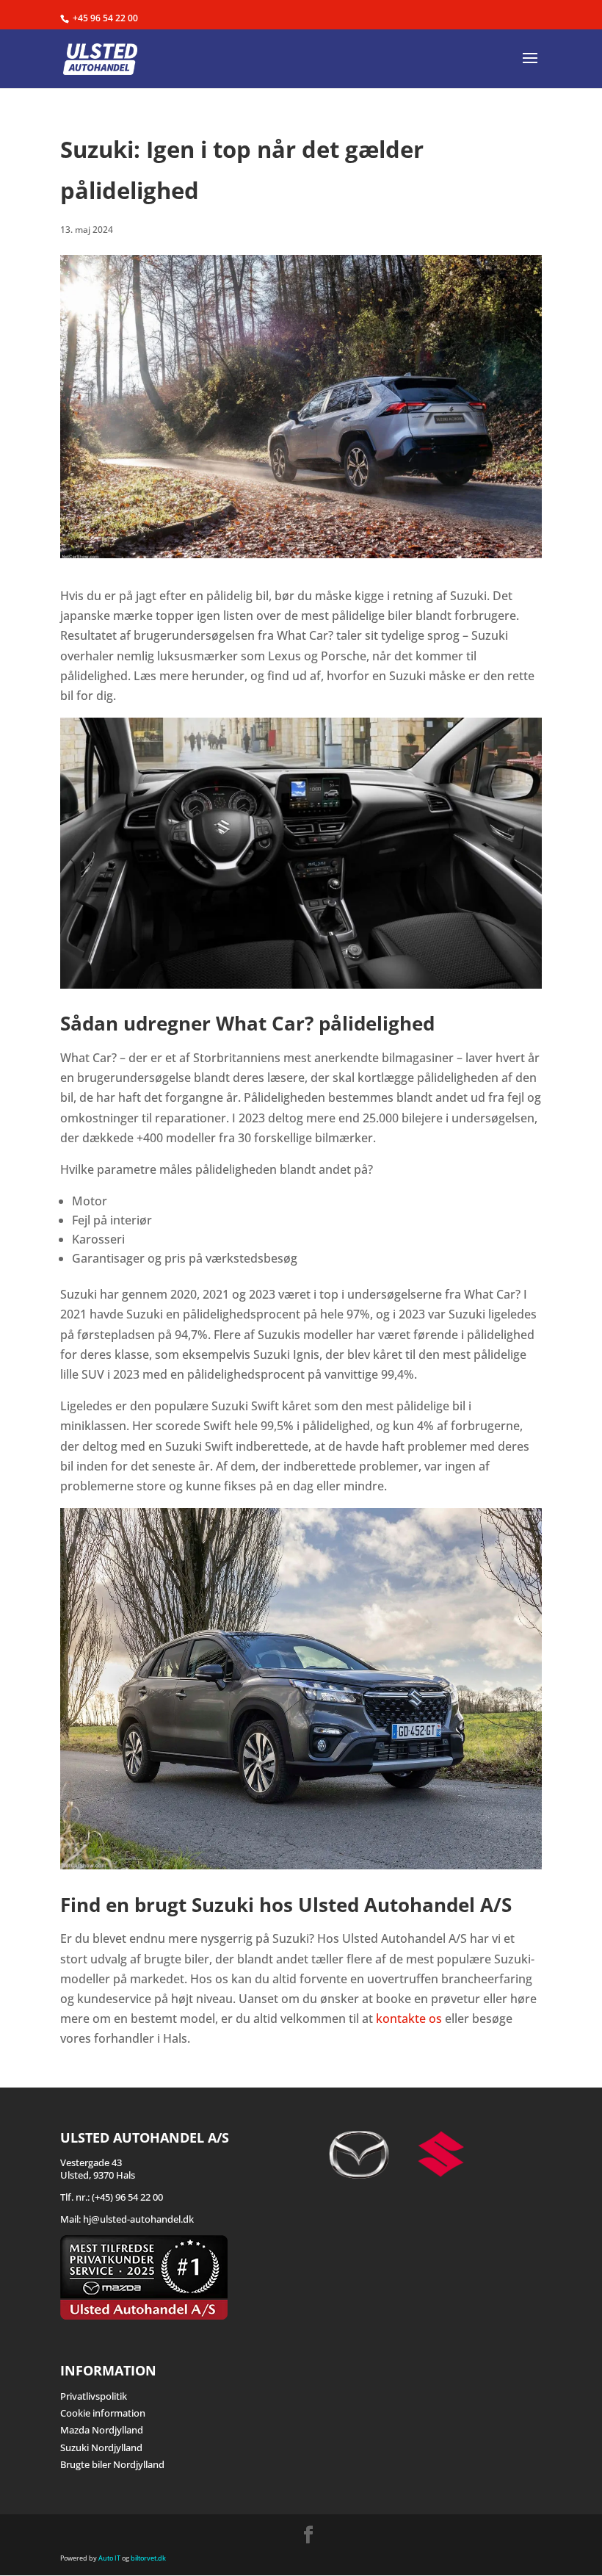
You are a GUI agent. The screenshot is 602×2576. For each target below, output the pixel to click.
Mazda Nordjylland (102, 2430)
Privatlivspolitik (94, 2396)
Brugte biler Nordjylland (112, 2464)
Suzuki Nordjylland (101, 2447)
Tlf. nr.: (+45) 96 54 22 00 (112, 2197)
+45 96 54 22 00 (105, 18)
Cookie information (103, 2413)
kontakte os (409, 2018)
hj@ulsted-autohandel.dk (138, 2219)
